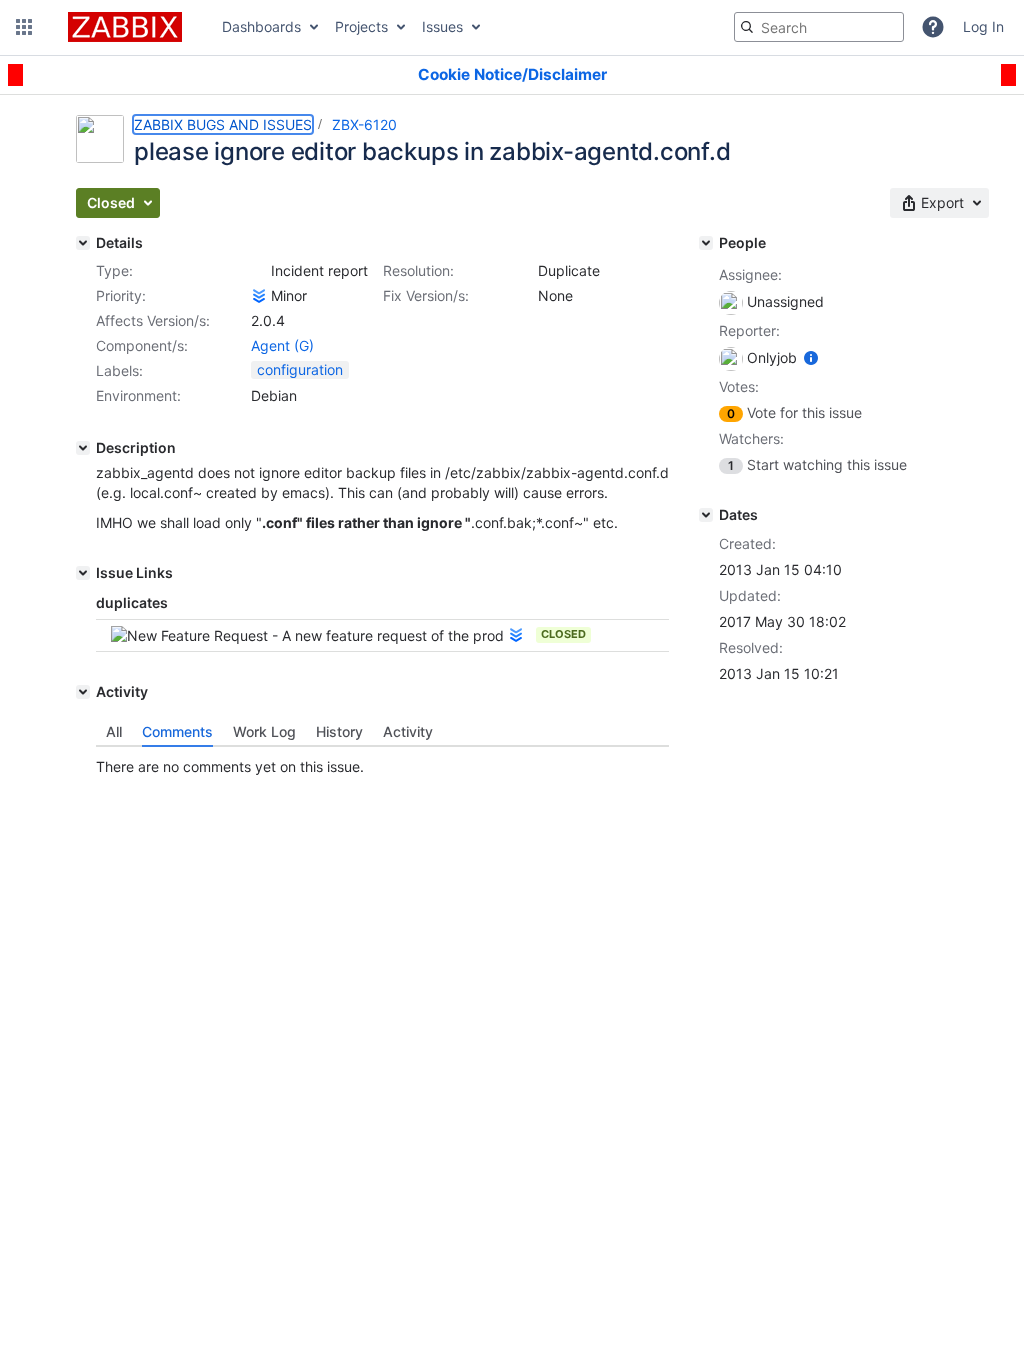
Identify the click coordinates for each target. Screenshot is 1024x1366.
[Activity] (83, 692)
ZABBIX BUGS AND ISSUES (223, 124)
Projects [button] (361, 26)
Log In (983, 26)
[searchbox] (819, 27)
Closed (563, 634)
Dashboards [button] (261, 26)
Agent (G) (282, 345)
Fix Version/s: (426, 295)
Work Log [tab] (264, 731)
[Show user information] (811, 357)
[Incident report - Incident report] (259, 271)
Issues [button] (442, 26)
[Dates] (706, 515)
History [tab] (339, 731)
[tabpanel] (382, 762)
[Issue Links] (83, 573)
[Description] (83, 448)
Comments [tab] (177, 731)
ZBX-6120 (364, 124)
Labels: (119, 370)
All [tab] (114, 731)
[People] (706, 243)
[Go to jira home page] (125, 27)
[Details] (83, 243)
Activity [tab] (408, 731)
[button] (24, 27)
